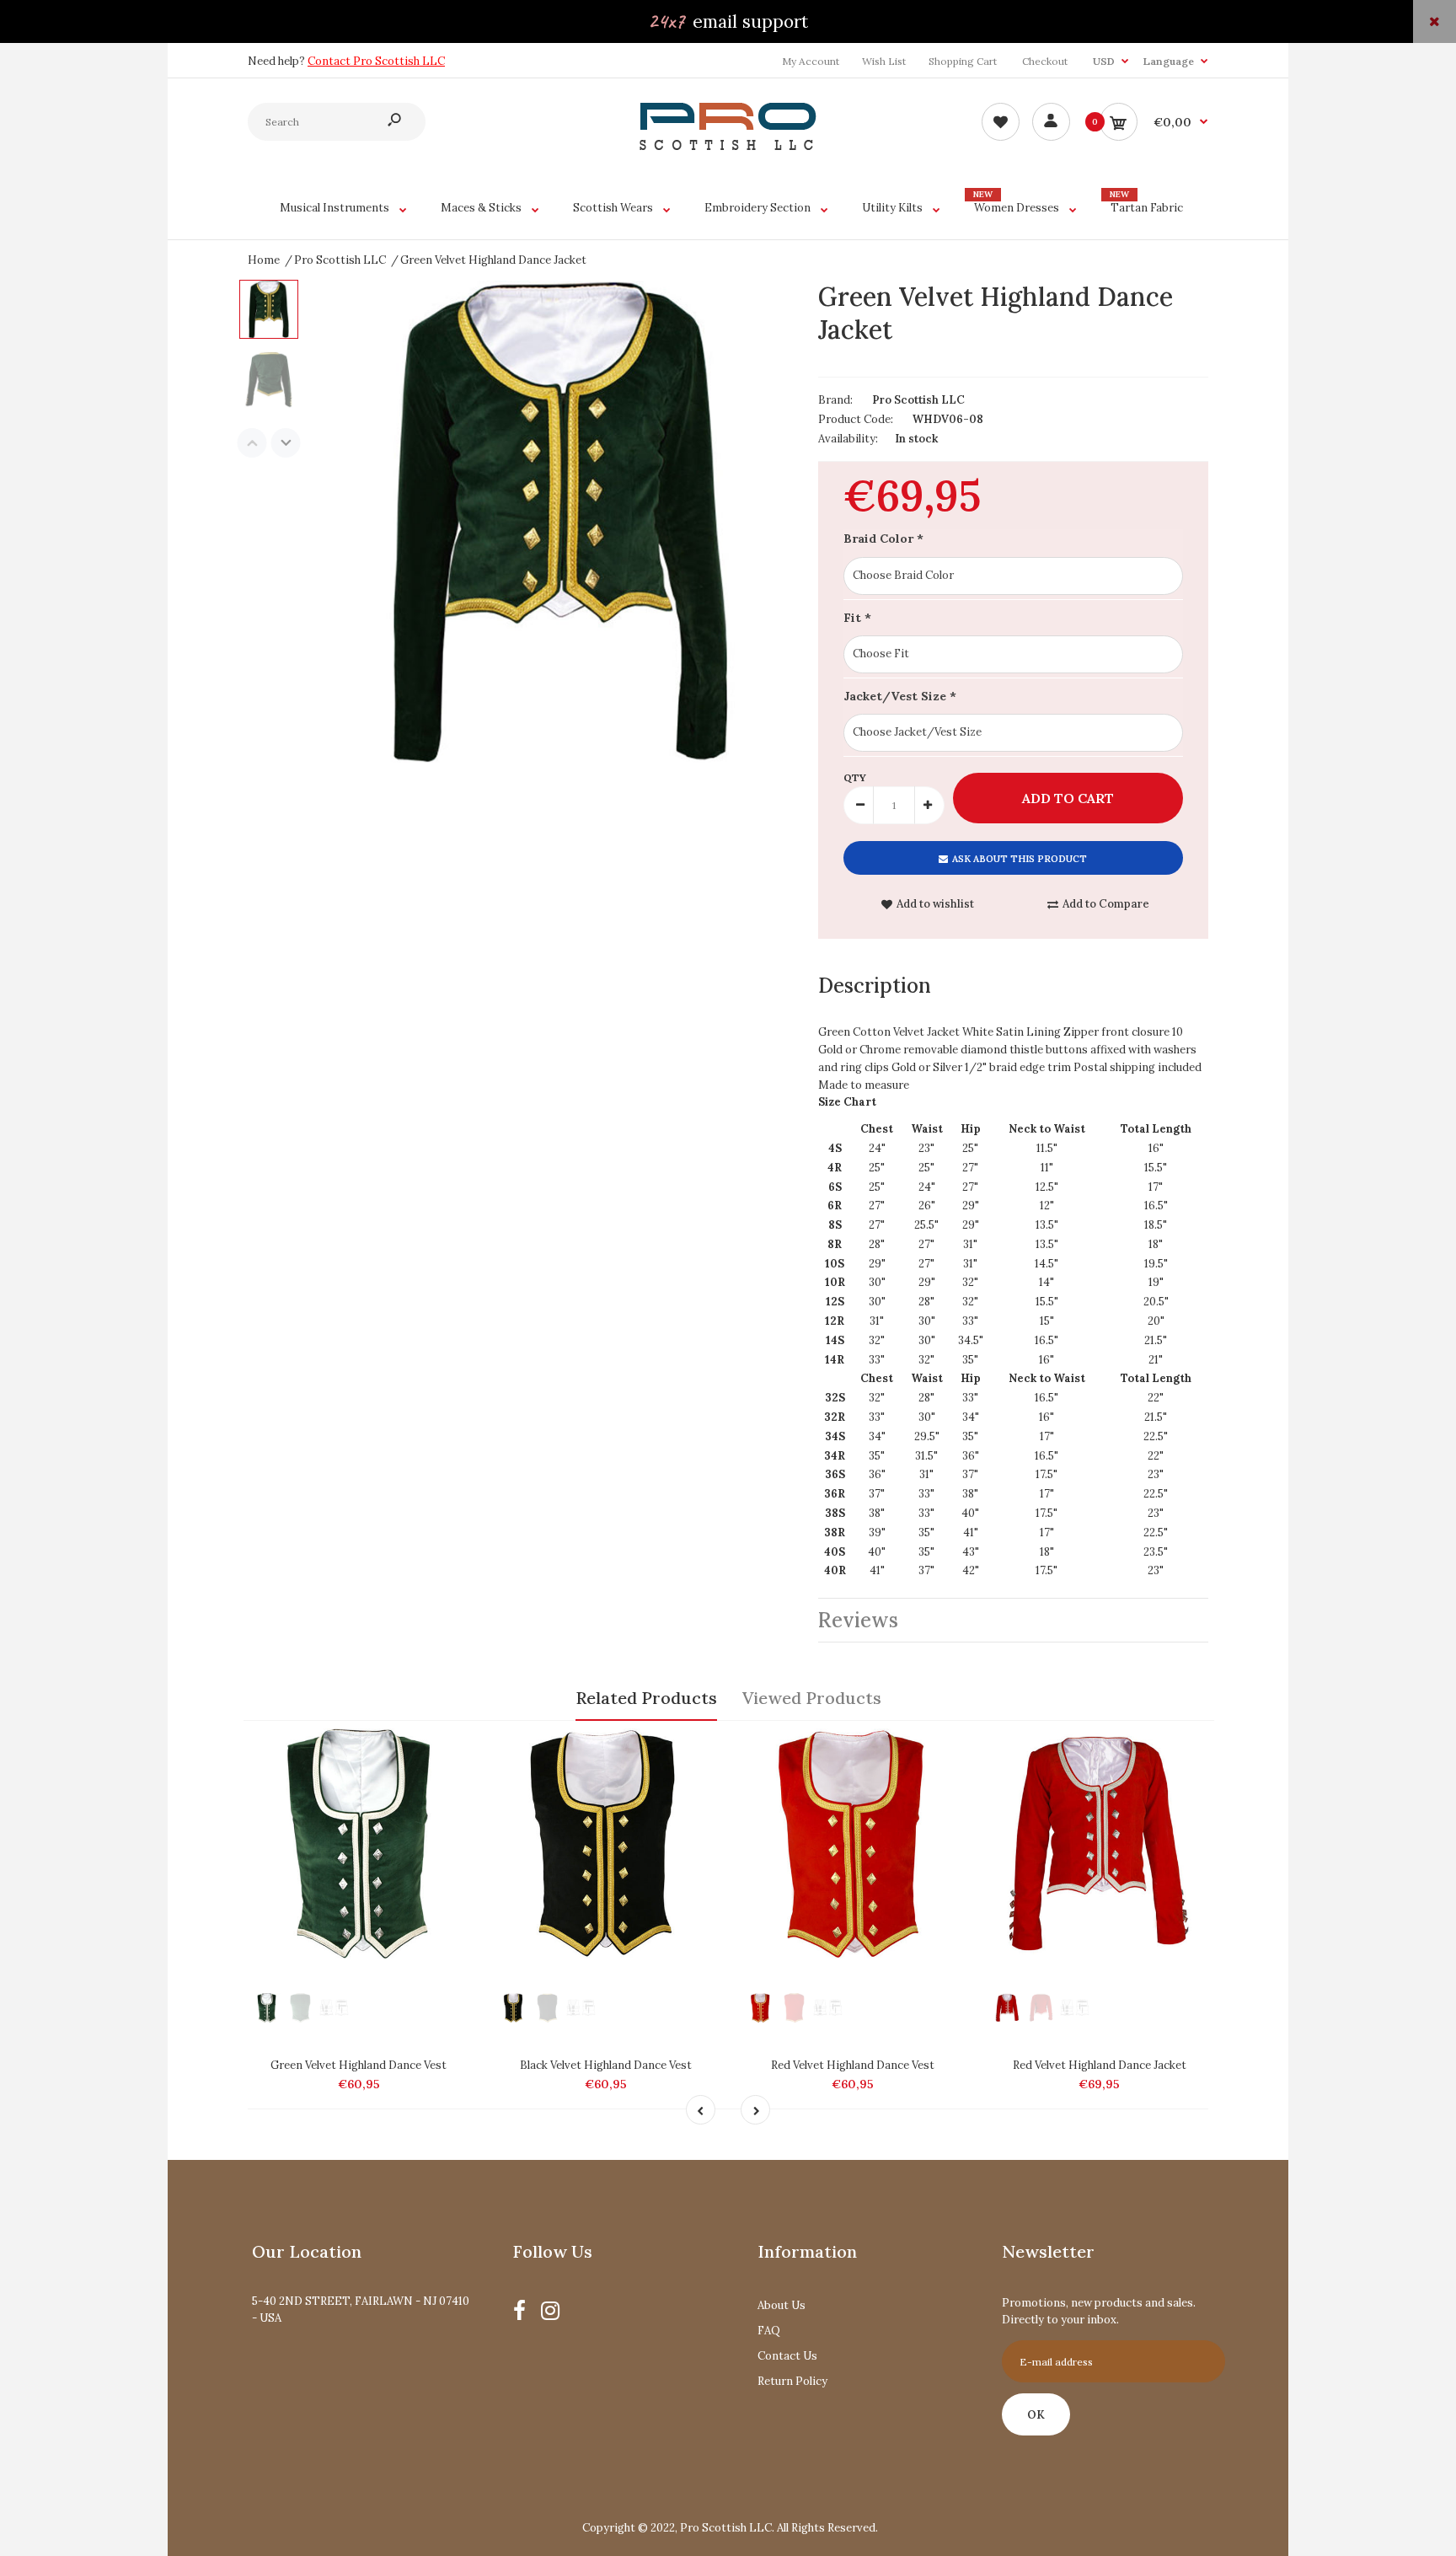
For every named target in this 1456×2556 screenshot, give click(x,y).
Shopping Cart (963, 61)
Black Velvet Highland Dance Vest (606, 2065)
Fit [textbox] (857, 618)
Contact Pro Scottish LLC (376, 61)
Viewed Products (812, 1698)
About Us (782, 2305)
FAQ (769, 2331)
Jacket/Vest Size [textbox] (900, 696)
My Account (811, 61)
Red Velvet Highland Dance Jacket (1100, 2065)
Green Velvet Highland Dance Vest (359, 2065)
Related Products (646, 1698)
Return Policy (792, 2381)
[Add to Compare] (453, 1750)
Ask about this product (1020, 859)
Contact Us (787, 2356)
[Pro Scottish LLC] (728, 146)
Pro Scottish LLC (918, 400)
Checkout (1045, 61)
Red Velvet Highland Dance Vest (853, 2065)
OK (1036, 2415)
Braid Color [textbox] (883, 539)
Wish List (884, 61)
